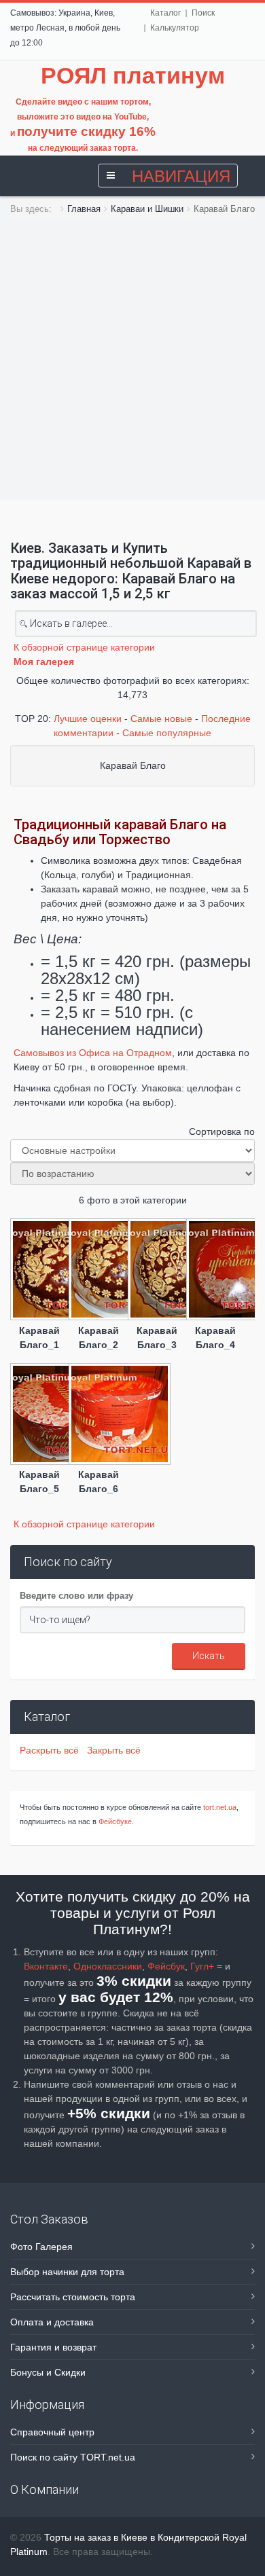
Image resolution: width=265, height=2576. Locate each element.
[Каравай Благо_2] (98, 1271)
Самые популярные (167, 733)
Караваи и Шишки (147, 209)
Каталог (165, 13)
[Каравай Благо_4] (215, 1271)
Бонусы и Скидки (48, 2372)
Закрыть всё (114, 1750)
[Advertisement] (132, 361)
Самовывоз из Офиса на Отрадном (93, 1053)
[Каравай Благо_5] (39, 1415)
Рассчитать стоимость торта (73, 2297)
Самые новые (161, 719)
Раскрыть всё (52, 1750)
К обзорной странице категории (84, 647)
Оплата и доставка (52, 2322)
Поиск (203, 13)
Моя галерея (44, 661)
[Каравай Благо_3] (157, 1271)
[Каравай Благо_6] (98, 1415)
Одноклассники (108, 1966)
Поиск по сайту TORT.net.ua (73, 2457)
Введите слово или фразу (76, 1596)
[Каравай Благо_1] (39, 1271)
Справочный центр (52, 2432)
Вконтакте (46, 1966)
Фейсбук (166, 1966)
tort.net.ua (220, 1807)
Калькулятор (175, 28)
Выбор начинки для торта (67, 2272)
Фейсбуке (115, 1821)
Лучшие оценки (88, 719)
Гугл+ (202, 1966)
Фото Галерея (41, 2247)
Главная (84, 209)
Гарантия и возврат (53, 2347)
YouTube (130, 117)
